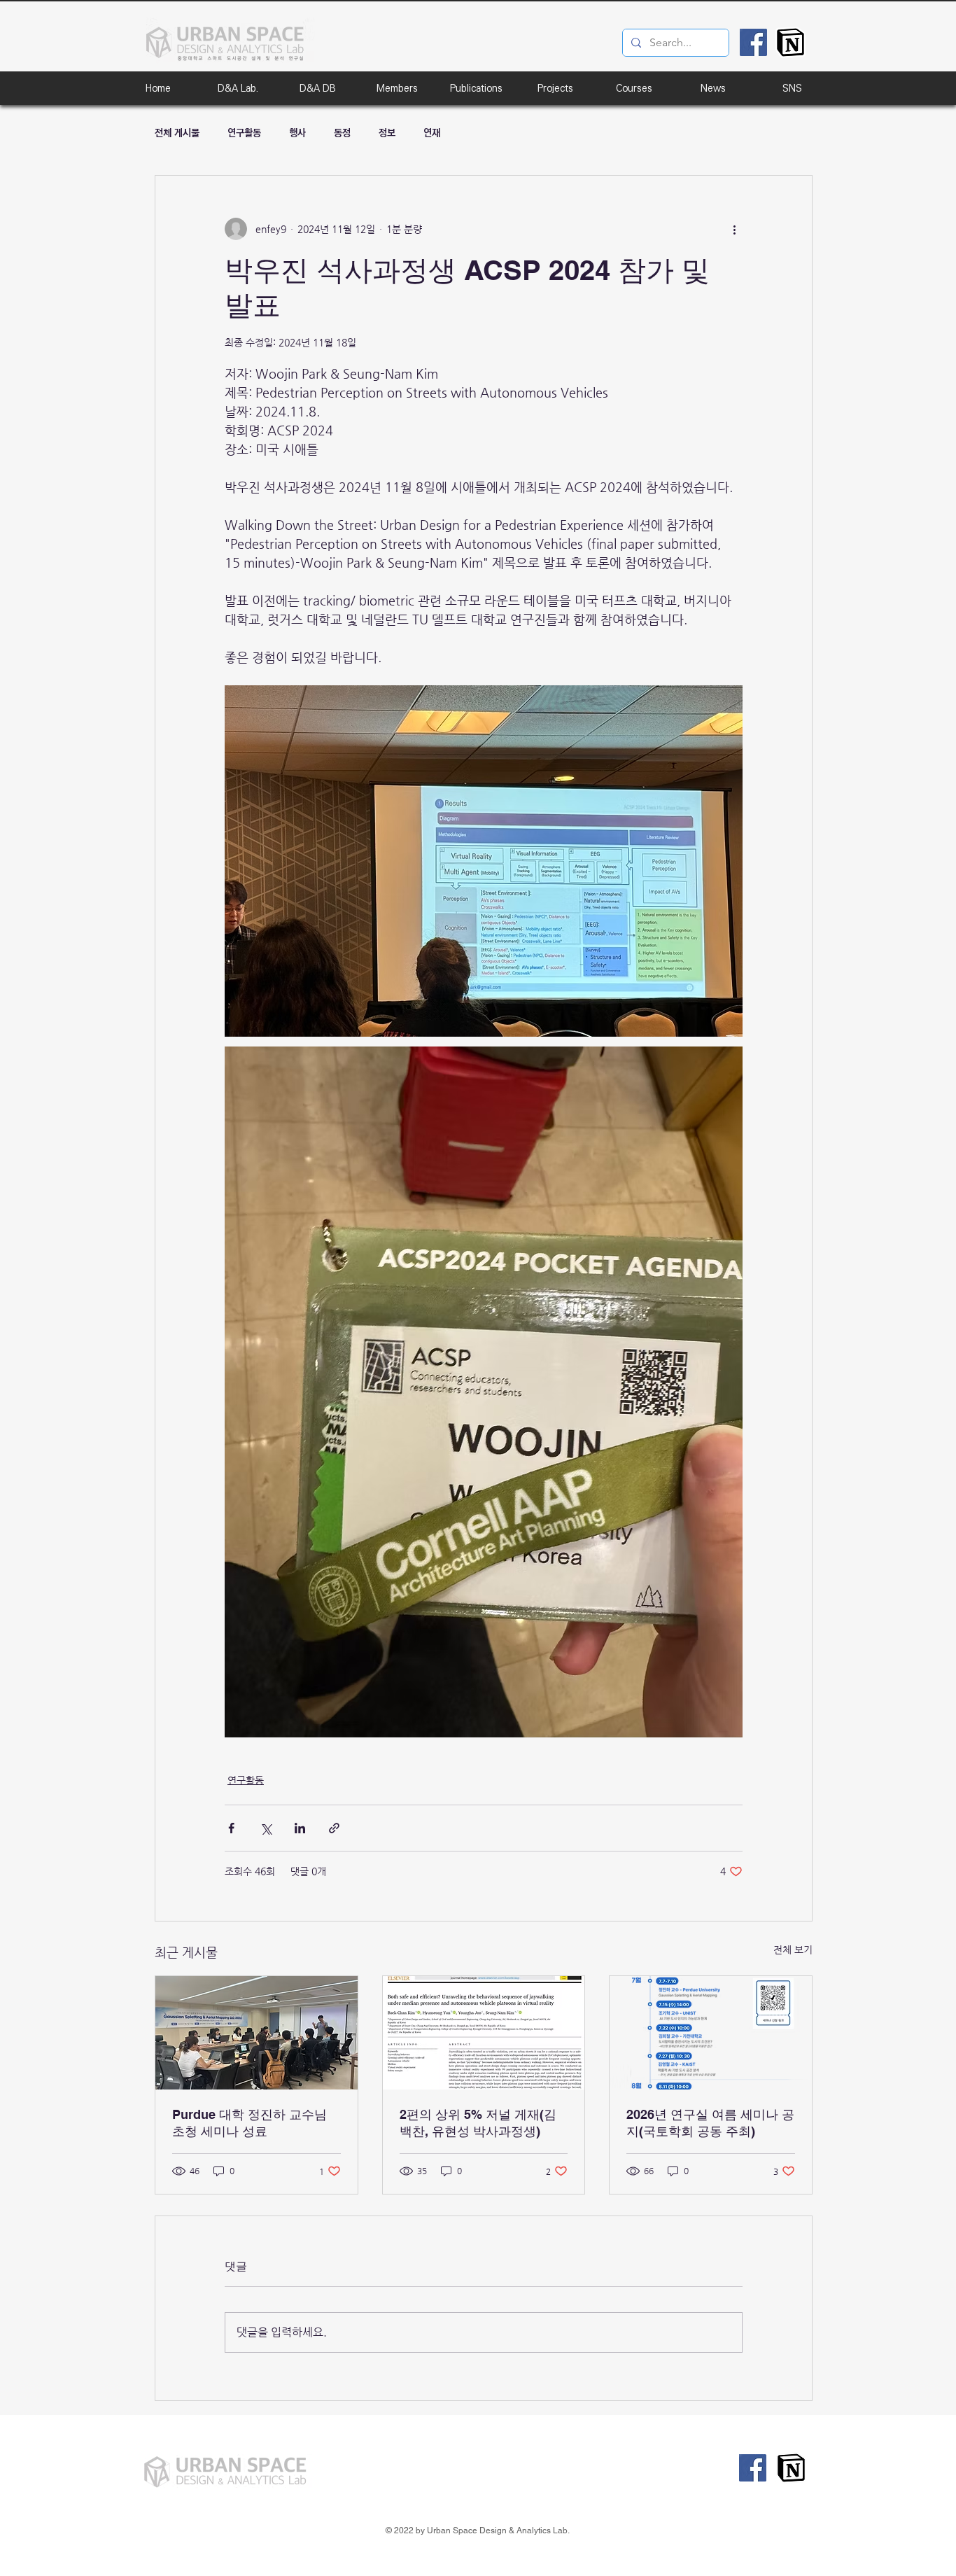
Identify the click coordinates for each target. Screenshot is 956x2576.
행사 (297, 133)
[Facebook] (753, 42)
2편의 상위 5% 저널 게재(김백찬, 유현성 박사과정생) (478, 2123)
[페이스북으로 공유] (231, 1828)
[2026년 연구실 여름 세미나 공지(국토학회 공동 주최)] (711, 2033)
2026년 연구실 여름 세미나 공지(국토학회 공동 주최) (710, 2123)
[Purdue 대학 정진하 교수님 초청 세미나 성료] (256, 2033)
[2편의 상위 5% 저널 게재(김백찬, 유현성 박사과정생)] (484, 2033)
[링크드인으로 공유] (300, 1828)
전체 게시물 (177, 133)
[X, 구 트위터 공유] (266, 1828)
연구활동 (244, 133)
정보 (387, 133)
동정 (342, 133)
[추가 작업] (734, 229)
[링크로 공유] (334, 1828)
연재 (432, 133)
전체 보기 (793, 1949)
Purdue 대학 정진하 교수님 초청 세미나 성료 (249, 2123)
